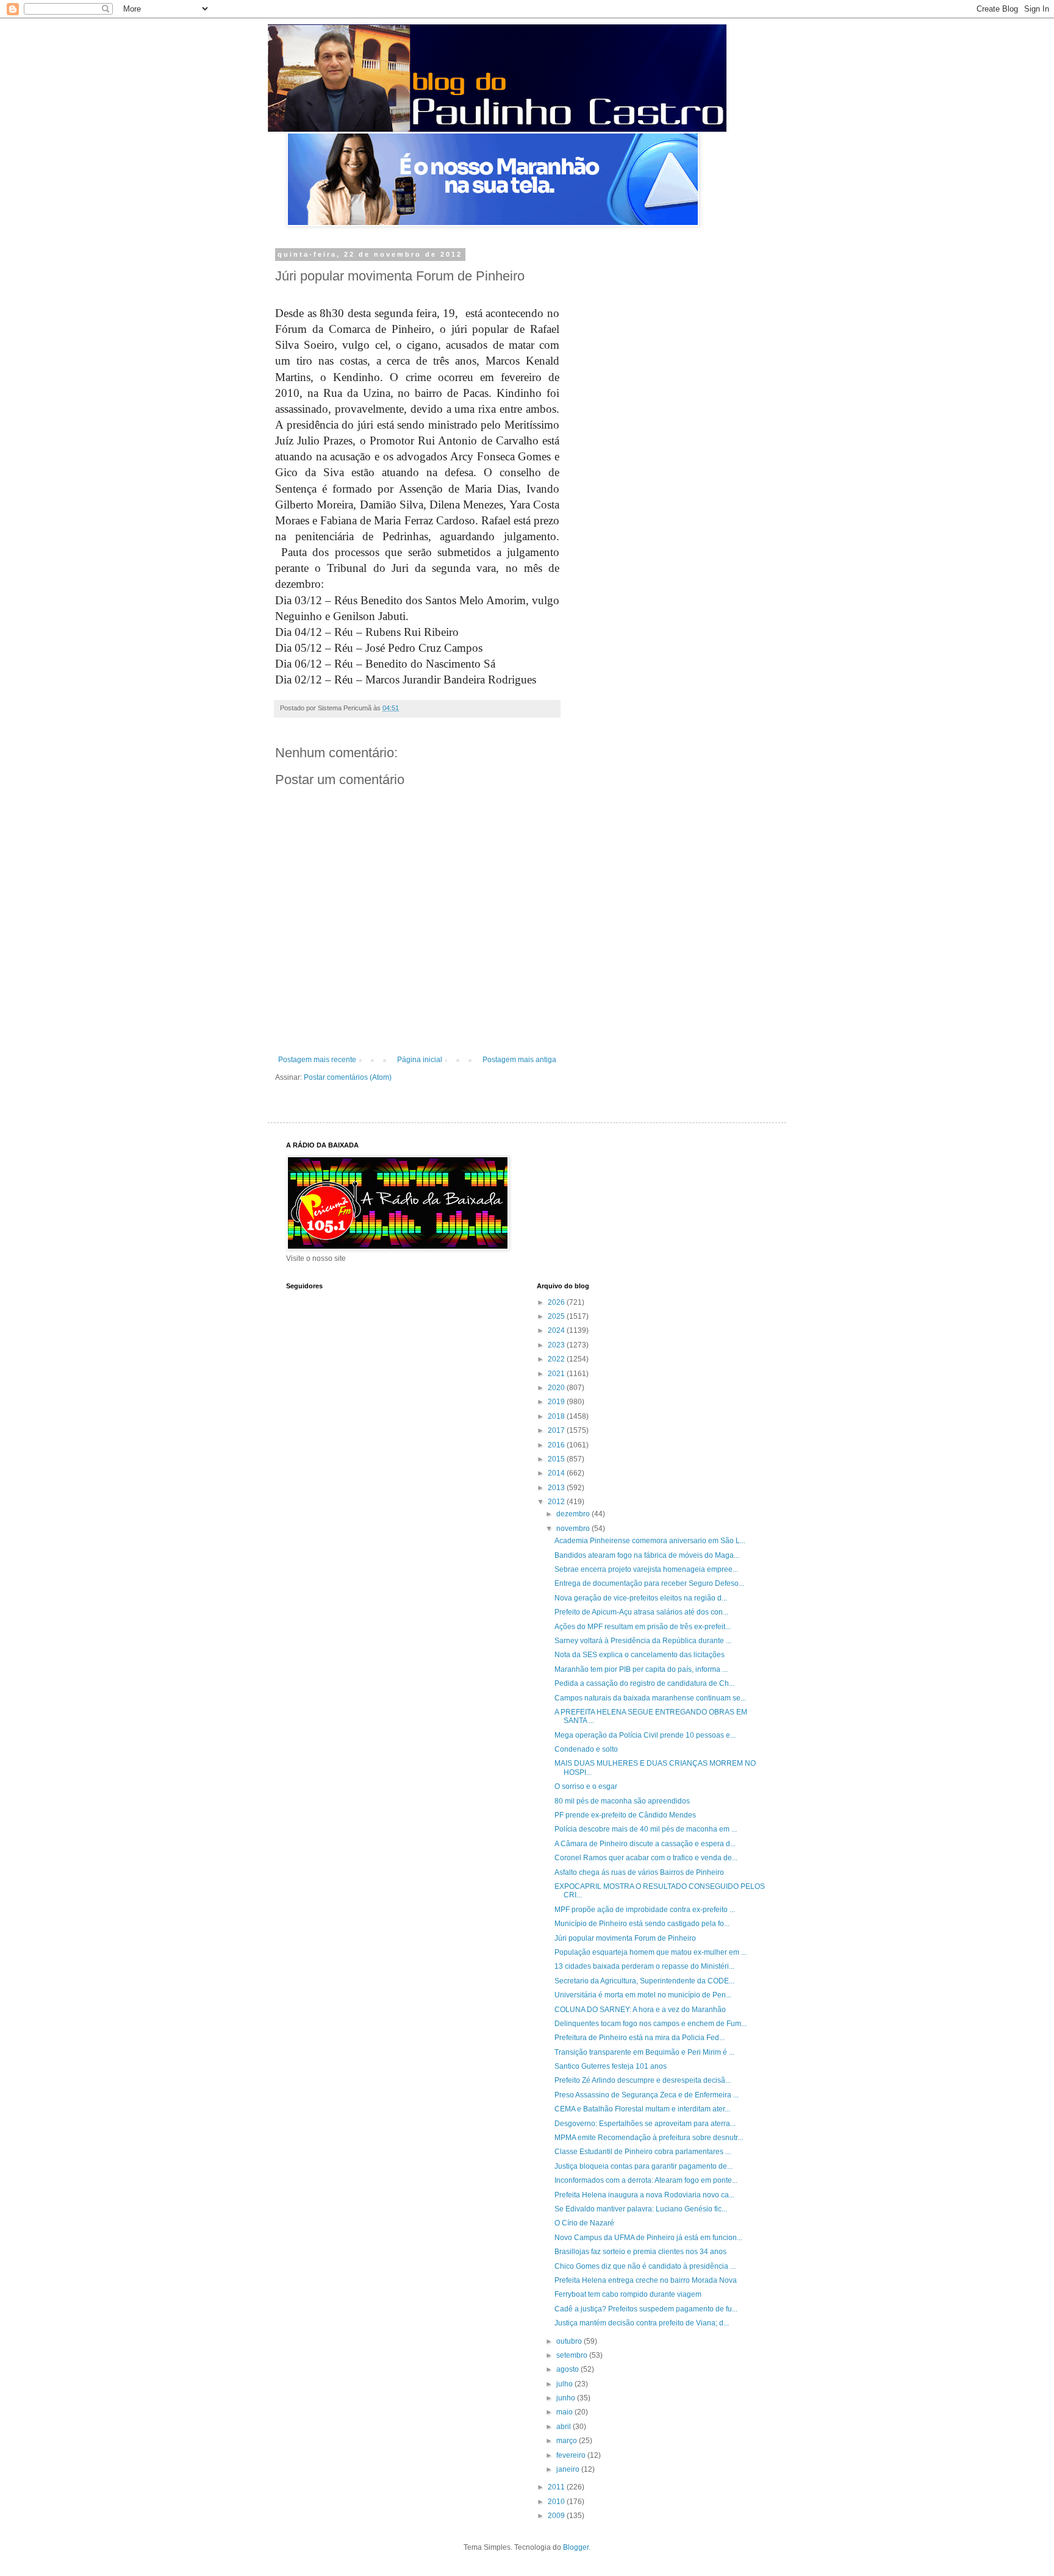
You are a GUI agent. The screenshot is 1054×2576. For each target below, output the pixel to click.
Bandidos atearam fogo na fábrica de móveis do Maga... (647, 1555)
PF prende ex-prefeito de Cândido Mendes (625, 1815)
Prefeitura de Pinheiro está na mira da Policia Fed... (640, 2038)
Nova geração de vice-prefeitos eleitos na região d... (641, 1598)
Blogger (576, 2547)
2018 (557, 1416)
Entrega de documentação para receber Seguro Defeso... (649, 1583)
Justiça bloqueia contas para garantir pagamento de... (644, 2166)
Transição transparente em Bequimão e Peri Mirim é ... (644, 2052)
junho (567, 2398)
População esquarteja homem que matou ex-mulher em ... (651, 1952)
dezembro (574, 1514)
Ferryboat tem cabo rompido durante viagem (628, 2294)
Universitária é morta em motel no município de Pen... (643, 1995)
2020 (557, 1388)
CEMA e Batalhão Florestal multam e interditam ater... (642, 2109)
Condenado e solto (586, 1749)
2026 (557, 1302)
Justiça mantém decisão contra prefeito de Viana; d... (642, 2323)
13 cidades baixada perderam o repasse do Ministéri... (644, 1966)
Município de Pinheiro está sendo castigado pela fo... (642, 1924)
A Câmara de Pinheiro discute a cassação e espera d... (645, 1844)
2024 (557, 1330)
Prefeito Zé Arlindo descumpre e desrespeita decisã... (643, 2080)
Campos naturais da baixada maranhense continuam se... (650, 1698)
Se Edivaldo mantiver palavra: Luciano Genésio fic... (641, 2209)
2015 (557, 1459)
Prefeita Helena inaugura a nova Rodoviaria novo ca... (644, 2195)
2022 (557, 1359)
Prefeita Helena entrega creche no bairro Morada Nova (646, 2280)
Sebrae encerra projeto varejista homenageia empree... (646, 1569)
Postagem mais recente (317, 1060)
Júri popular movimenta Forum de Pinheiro (625, 1938)
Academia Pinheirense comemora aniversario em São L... (650, 1541)
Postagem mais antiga (519, 1060)
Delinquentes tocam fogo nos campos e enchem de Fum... (651, 2024)
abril (565, 2427)
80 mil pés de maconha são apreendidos (622, 1801)
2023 (557, 1345)
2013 (557, 1488)
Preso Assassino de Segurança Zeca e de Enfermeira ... (647, 2095)
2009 (557, 2516)
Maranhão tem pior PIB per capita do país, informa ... (641, 1669)
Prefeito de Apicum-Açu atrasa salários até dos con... (641, 1612)
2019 (557, 1402)
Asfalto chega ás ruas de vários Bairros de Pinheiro (639, 1872)
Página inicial (420, 1060)
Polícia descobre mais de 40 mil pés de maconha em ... (646, 1829)
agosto (568, 2369)
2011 (557, 2487)
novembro (574, 1529)
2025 (557, 1316)
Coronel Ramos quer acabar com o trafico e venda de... (646, 1858)
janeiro (569, 2469)
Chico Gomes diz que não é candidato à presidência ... (645, 2266)
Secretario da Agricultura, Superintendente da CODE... (644, 1981)
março (568, 2441)
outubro (570, 2341)
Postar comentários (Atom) (348, 1077)
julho (565, 2384)
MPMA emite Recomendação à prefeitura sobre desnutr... (649, 2138)
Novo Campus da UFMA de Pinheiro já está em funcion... (648, 2238)
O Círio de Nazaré (584, 2223)
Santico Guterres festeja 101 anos (611, 2066)
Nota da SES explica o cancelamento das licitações (640, 1655)
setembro (573, 2355)
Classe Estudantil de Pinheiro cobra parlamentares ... (643, 2152)
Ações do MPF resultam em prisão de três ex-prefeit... (643, 1627)
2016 (557, 1445)
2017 (557, 1430)
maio (565, 2412)
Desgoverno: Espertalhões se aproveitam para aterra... (645, 2124)
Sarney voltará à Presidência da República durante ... (643, 1641)
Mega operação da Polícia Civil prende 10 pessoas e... (645, 1735)
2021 (557, 1374)
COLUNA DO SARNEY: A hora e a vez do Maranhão (640, 2010)
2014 (557, 1473)
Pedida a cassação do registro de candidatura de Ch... (644, 1683)
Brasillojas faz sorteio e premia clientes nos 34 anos (640, 2252)
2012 (557, 1502)
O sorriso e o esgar (586, 1786)
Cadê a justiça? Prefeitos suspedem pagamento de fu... (646, 2309)
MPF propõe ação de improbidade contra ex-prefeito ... (645, 1910)
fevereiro (572, 2455)
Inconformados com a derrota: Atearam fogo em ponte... (646, 2180)
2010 (557, 2502)
